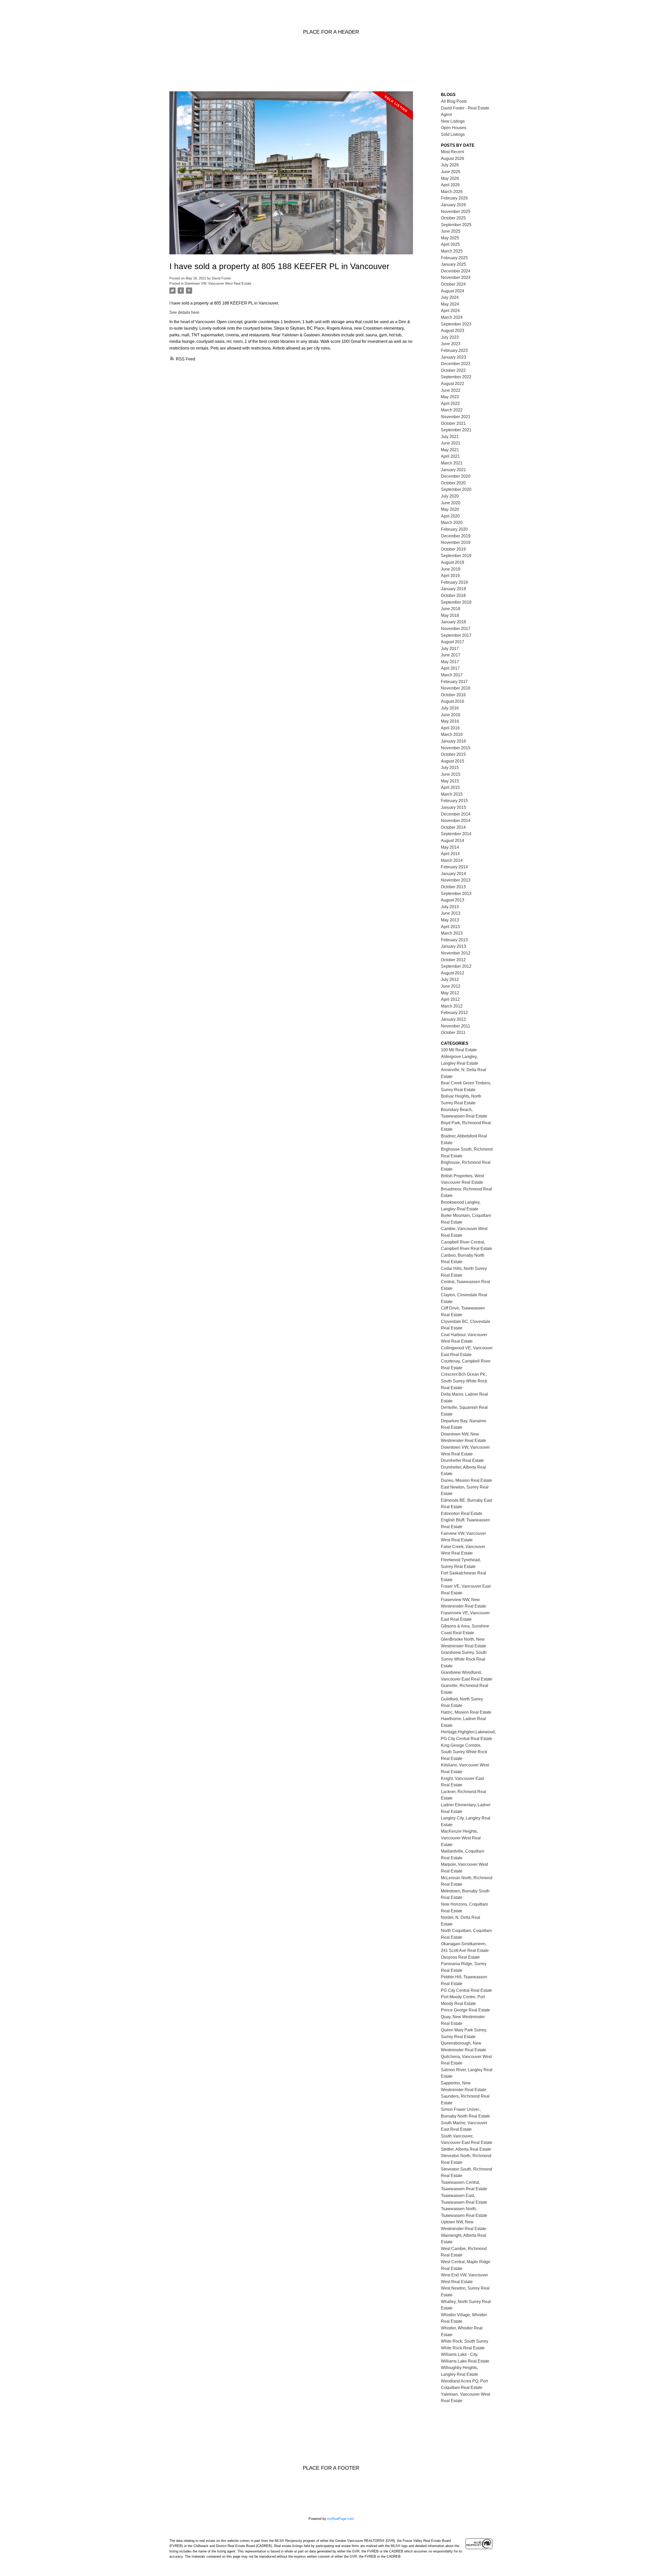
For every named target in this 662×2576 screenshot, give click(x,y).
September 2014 (456, 834)
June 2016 (451, 715)
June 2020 (451, 503)
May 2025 (450, 238)
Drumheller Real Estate (462, 1460)
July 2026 (450, 165)
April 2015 (450, 787)
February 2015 (454, 801)
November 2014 (456, 821)
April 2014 (450, 854)
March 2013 (452, 933)
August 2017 (453, 642)
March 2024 (452, 317)
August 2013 (453, 900)
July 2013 (450, 907)
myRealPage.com (340, 2519)
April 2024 (450, 311)
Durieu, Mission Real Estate (467, 1480)
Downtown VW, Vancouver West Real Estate (218, 283)
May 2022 (450, 397)
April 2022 (450, 404)
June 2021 (451, 443)
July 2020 (450, 496)
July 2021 (450, 437)
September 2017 (456, 635)
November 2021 (456, 417)
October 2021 (453, 423)
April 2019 (450, 576)
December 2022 (456, 364)
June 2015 (451, 774)
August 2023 (453, 331)
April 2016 (450, 728)
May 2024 (450, 304)
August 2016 (453, 701)
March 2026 (452, 192)
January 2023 (453, 357)
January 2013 (453, 946)
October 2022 (453, 370)
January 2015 (453, 807)
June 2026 (451, 172)
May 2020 (450, 509)
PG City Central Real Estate (467, 1990)
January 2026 (453, 205)
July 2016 (450, 708)
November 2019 (456, 542)
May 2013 (450, 920)
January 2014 (453, 874)
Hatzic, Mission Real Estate (466, 1712)
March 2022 (452, 410)
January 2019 (453, 589)
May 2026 (450, 178)
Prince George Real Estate (465, 2010)
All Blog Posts (454, 101)
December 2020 (456, 476)
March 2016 (452, 734)
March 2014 (452, 860)
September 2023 (456, 324)
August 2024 (453, 291)
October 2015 (453, 754)
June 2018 (451, 609)
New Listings (453, 121)
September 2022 (456, 377)
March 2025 (452, 251)
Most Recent (452, 152)
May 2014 (450, 847)
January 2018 (453, 622)
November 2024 (456, 277)
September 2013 (456, 894)
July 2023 (450, 337)
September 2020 (456, 489)
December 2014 (456, 814)
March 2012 (452, 1006)
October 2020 (453, 483)
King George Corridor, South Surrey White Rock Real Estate (464, 1752)
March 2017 (452, 675)
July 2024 (450, 297)
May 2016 (450, 721)
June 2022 (451, 390)
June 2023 (451, 344)
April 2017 (450, 668)
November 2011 (456, 1026)
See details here (184, 312)
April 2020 (450, 516)
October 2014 (453, 827)
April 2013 (450, 927)
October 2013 (453, 887)
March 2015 (452, 794)
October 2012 (453, 960)
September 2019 (456, 556)
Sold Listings (453, 134)
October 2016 (453, 695)
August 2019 (453, 562)
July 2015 (450, 768)
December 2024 (456, 271)
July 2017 (450, 649)
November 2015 (456, 748)
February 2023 (454, 350)
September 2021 (456, 430)
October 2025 (453, 218)
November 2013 (456, 880)
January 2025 (453, 264)
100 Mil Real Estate (459, 1050)
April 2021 (450, 456)
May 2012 (450, 993)
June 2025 (451, 231)
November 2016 (456, 688)
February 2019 (454, 582)
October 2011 (453, 1032)
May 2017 (450, 662)
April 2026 (450, 185)
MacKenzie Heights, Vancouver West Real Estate (461, 1838)
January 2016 (453, 741)
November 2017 (456, 629)
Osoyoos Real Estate (460, 1957)
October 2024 (453, 284)
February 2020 (454, 529)
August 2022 (453, 384)
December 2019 (456, 536)
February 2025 (454, 258)
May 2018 (450, 615)
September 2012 (456, 966)
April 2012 (450, 999)
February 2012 (454, 1013)
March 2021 (452, 463)
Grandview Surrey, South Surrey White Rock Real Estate (464, 1659)
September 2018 (456, 602)
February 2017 (454, 682)
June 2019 (451, 569)
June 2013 (451, 913)
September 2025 (456, 225)
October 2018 (453, 595)
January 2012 (453, 1019)
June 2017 (451, 655)
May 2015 (450, 781)
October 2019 (453, 549)
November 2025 (456, 212)
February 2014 (454, 867)
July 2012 (450, 979)
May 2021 (450, 450)
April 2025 (450, 244)
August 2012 (453, 973)
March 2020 (452, 523)
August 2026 (453, 158)
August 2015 (453, 761)
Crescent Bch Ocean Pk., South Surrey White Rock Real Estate (464, 1381)
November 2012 (456, 953)
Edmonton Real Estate (462, 1513)
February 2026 (454, 198)
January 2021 (453, 470)
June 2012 (451, 986)
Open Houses (454, 128)
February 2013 (454, 940)
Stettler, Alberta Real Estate (466, 2149)
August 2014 (453, 841)
